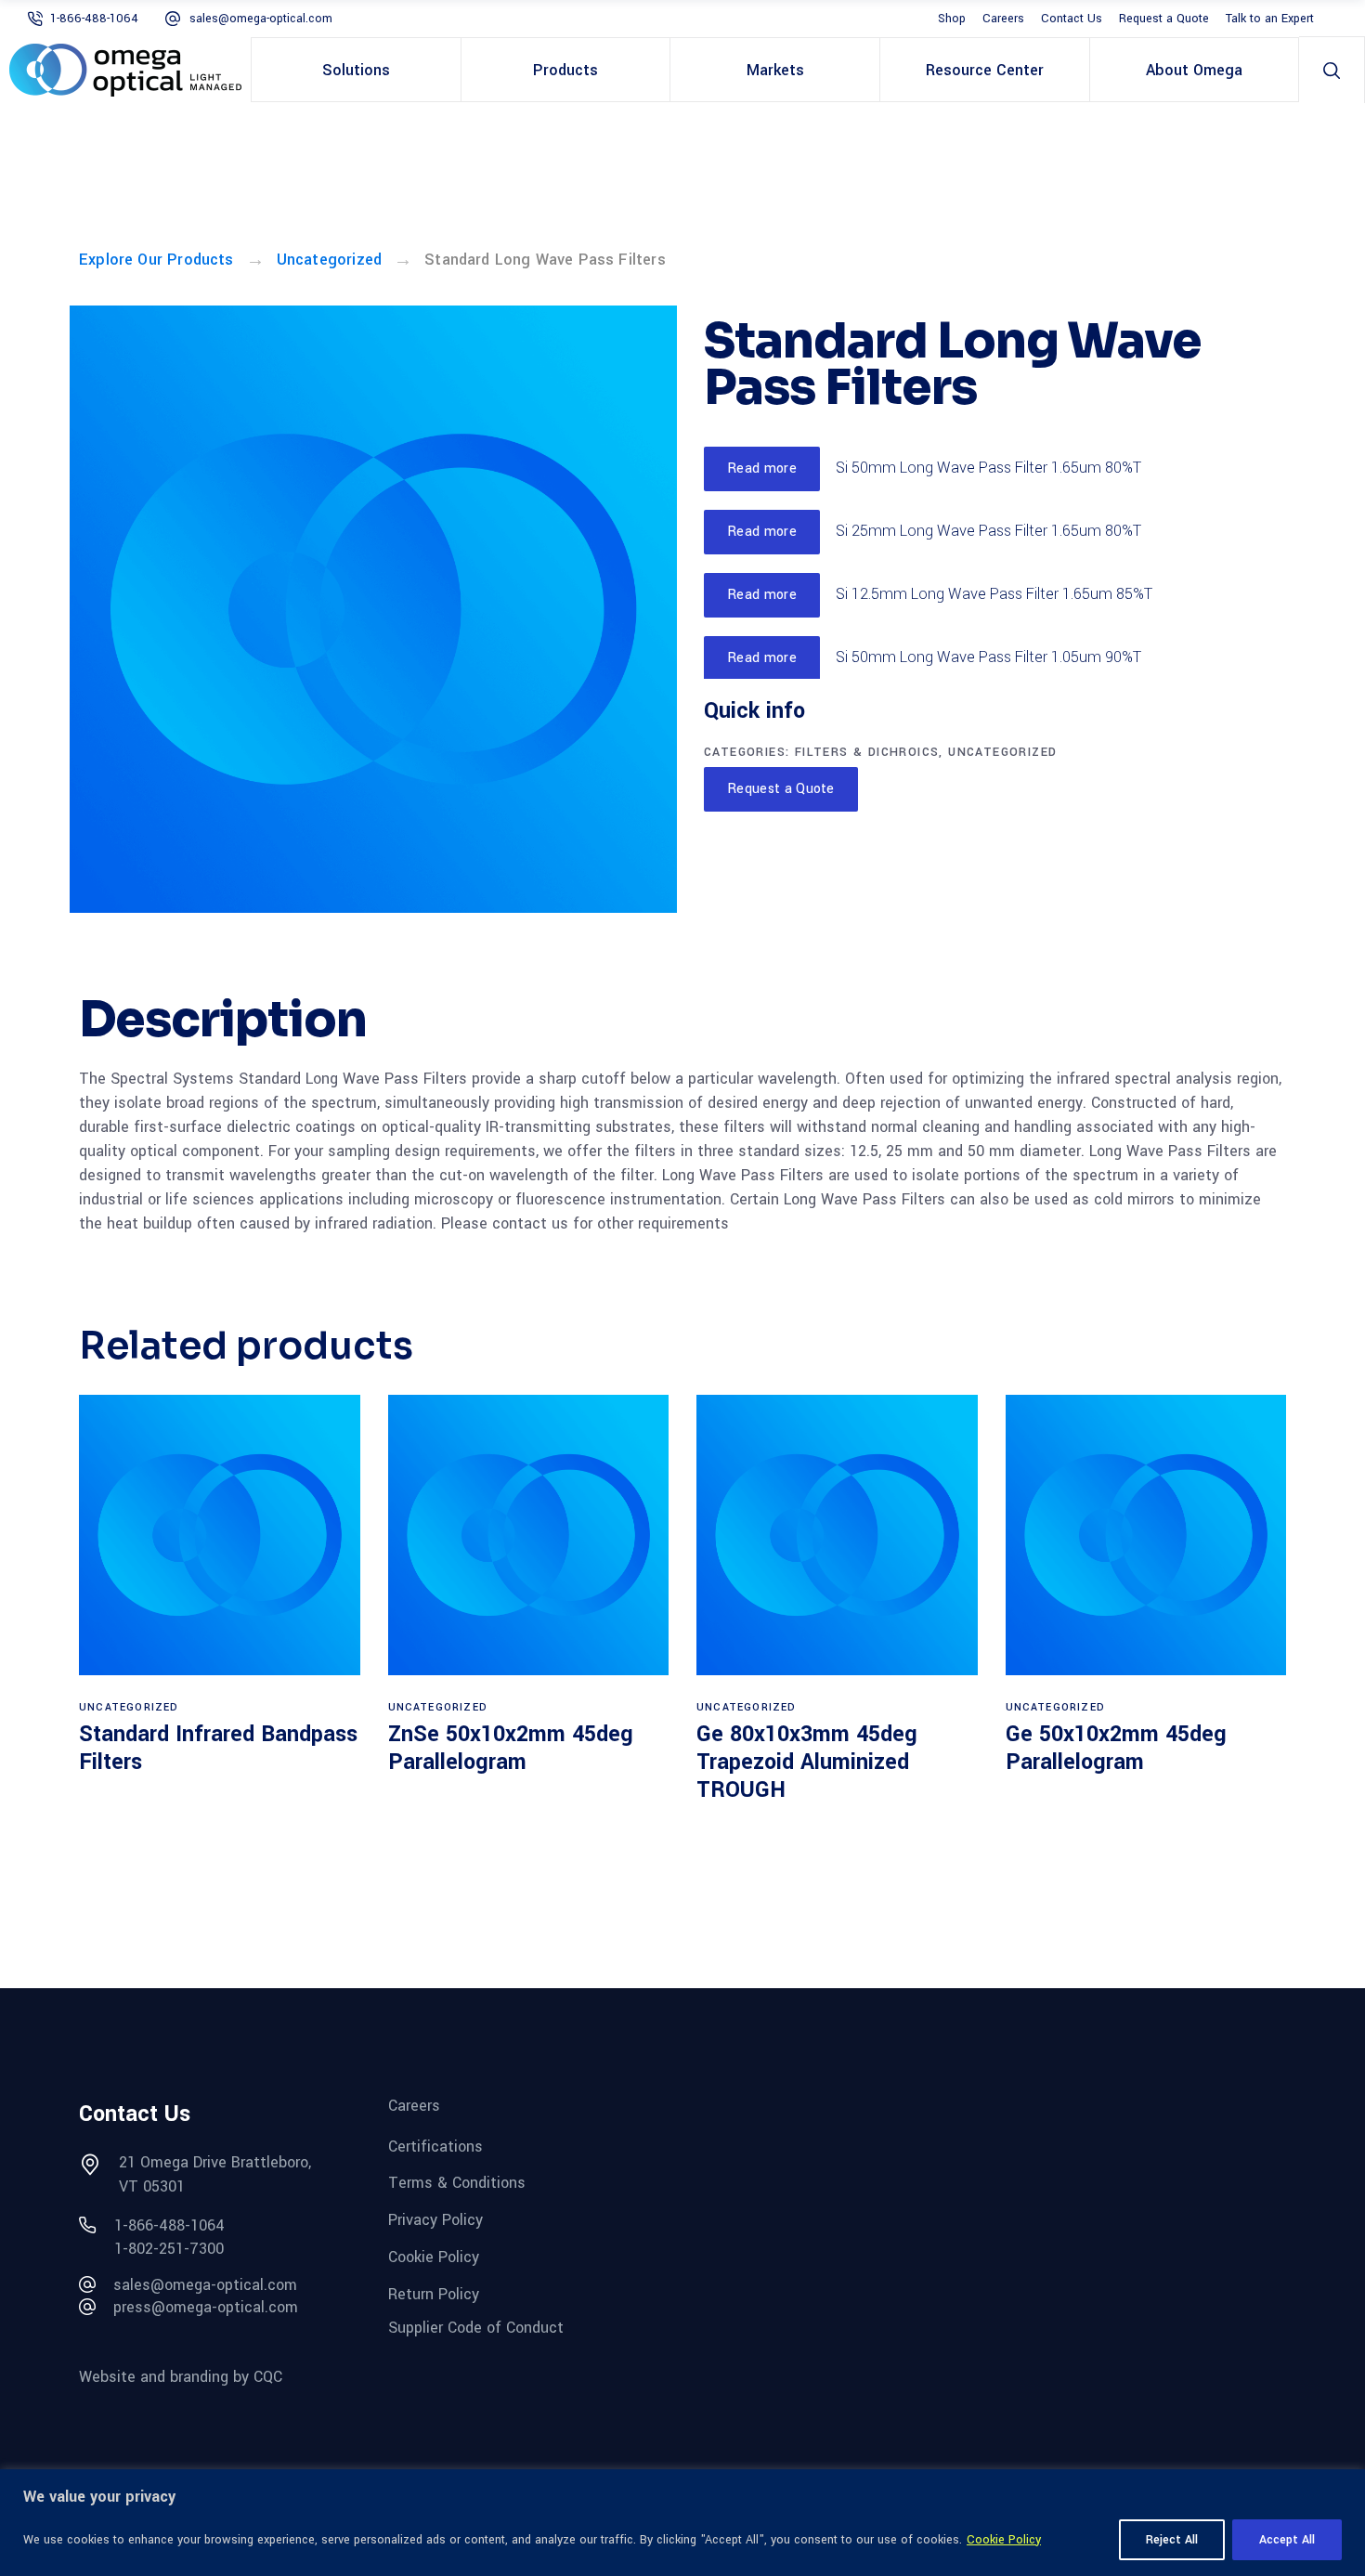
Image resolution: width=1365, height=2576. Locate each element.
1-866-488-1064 (94, 19)
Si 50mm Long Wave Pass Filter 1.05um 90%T (988, 657)
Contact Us (1072, 19)
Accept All (1287, 2540)
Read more (762, 468)
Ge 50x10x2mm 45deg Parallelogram (1116, 1748)
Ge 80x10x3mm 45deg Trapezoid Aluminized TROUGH (807, 1762)
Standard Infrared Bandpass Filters (218, 1748)
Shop (952, 19)
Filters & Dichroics (867, 752)
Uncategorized (329, 260)
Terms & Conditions (457, 2183)
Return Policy (434, 2293)
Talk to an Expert (1270, 19)
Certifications (435, 2146)
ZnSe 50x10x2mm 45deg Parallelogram (511, 1748)
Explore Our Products (156, 260)
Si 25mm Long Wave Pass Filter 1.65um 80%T (988, 531)
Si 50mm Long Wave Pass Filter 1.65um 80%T (988, 468)
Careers (1003, 19)
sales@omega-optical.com (261, 19)
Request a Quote (1164, 19)
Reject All (1172, 2540)
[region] (682, 2523)
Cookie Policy (1004, 2540)
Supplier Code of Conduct (476, 2328)
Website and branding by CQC (181, 2377)
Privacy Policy (435, 2220)
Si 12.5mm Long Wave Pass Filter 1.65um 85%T (994, 594)
